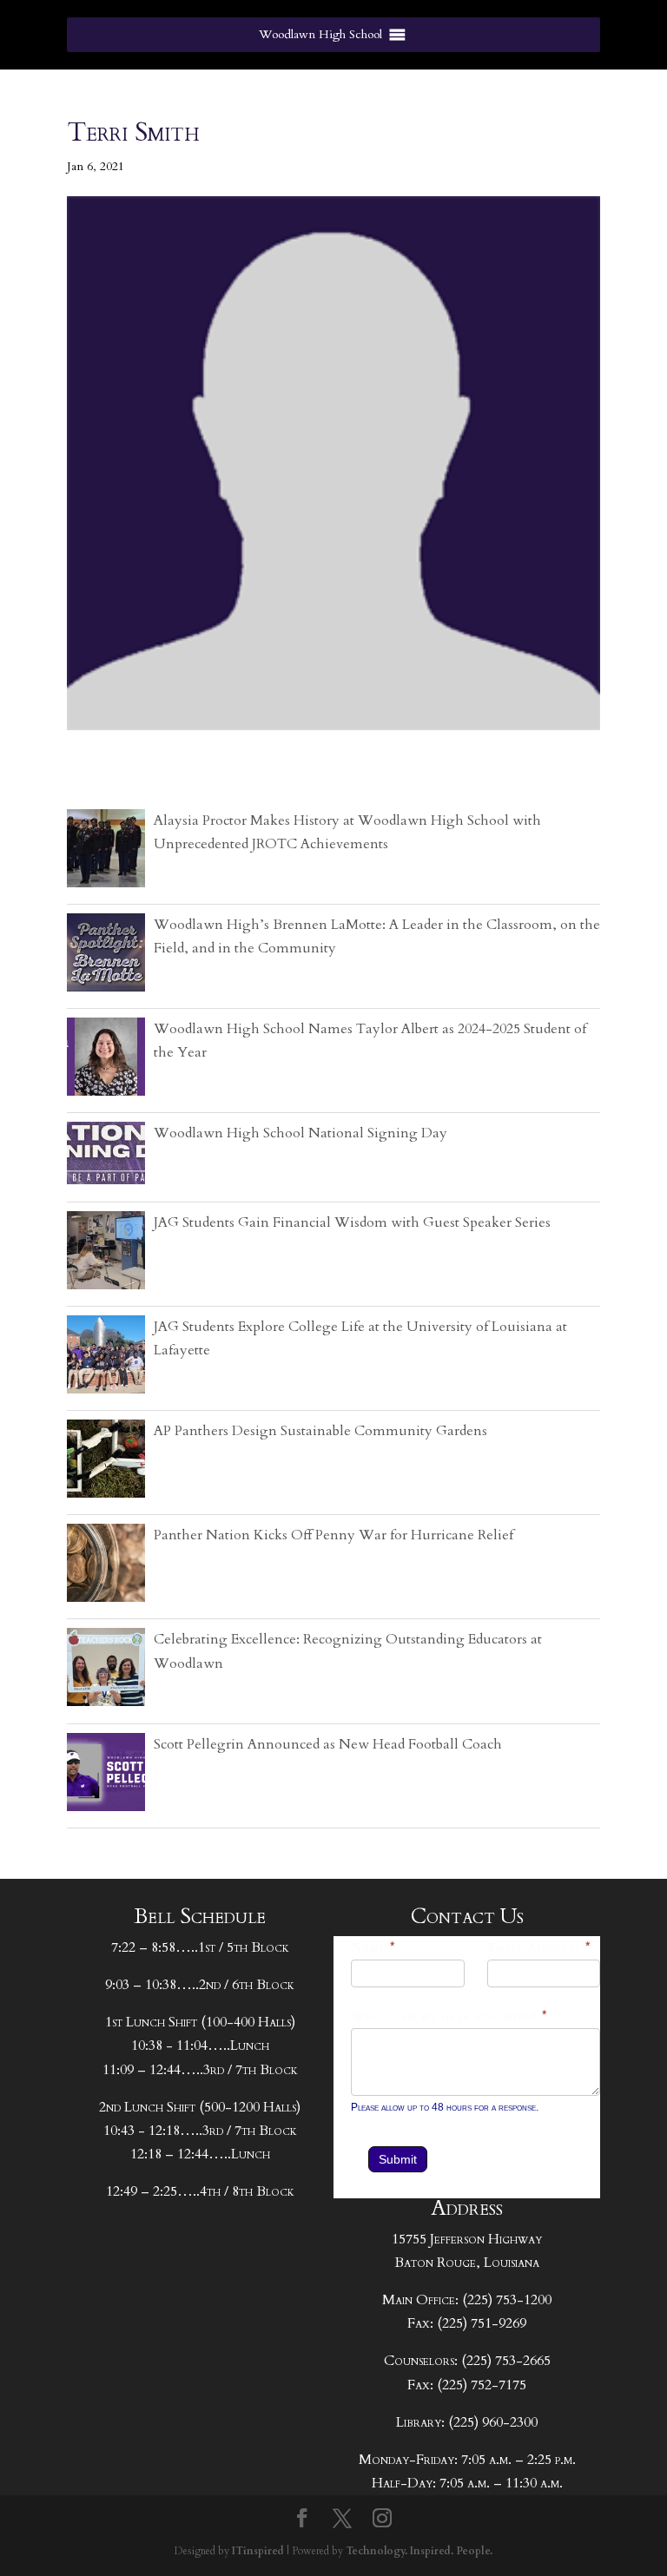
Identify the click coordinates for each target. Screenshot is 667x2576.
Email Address (539, 1948)
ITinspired (258, 2551)
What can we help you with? (449, 2016)
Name (373, 1948)
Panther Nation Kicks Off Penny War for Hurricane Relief (333, 1535)
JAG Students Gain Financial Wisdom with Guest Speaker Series (352, 1222)
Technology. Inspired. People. (419, 2551)
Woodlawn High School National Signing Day (300, 1133)
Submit (398, 2159)
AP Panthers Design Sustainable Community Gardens (320, 1431)
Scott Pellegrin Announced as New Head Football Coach (328, 1744)
